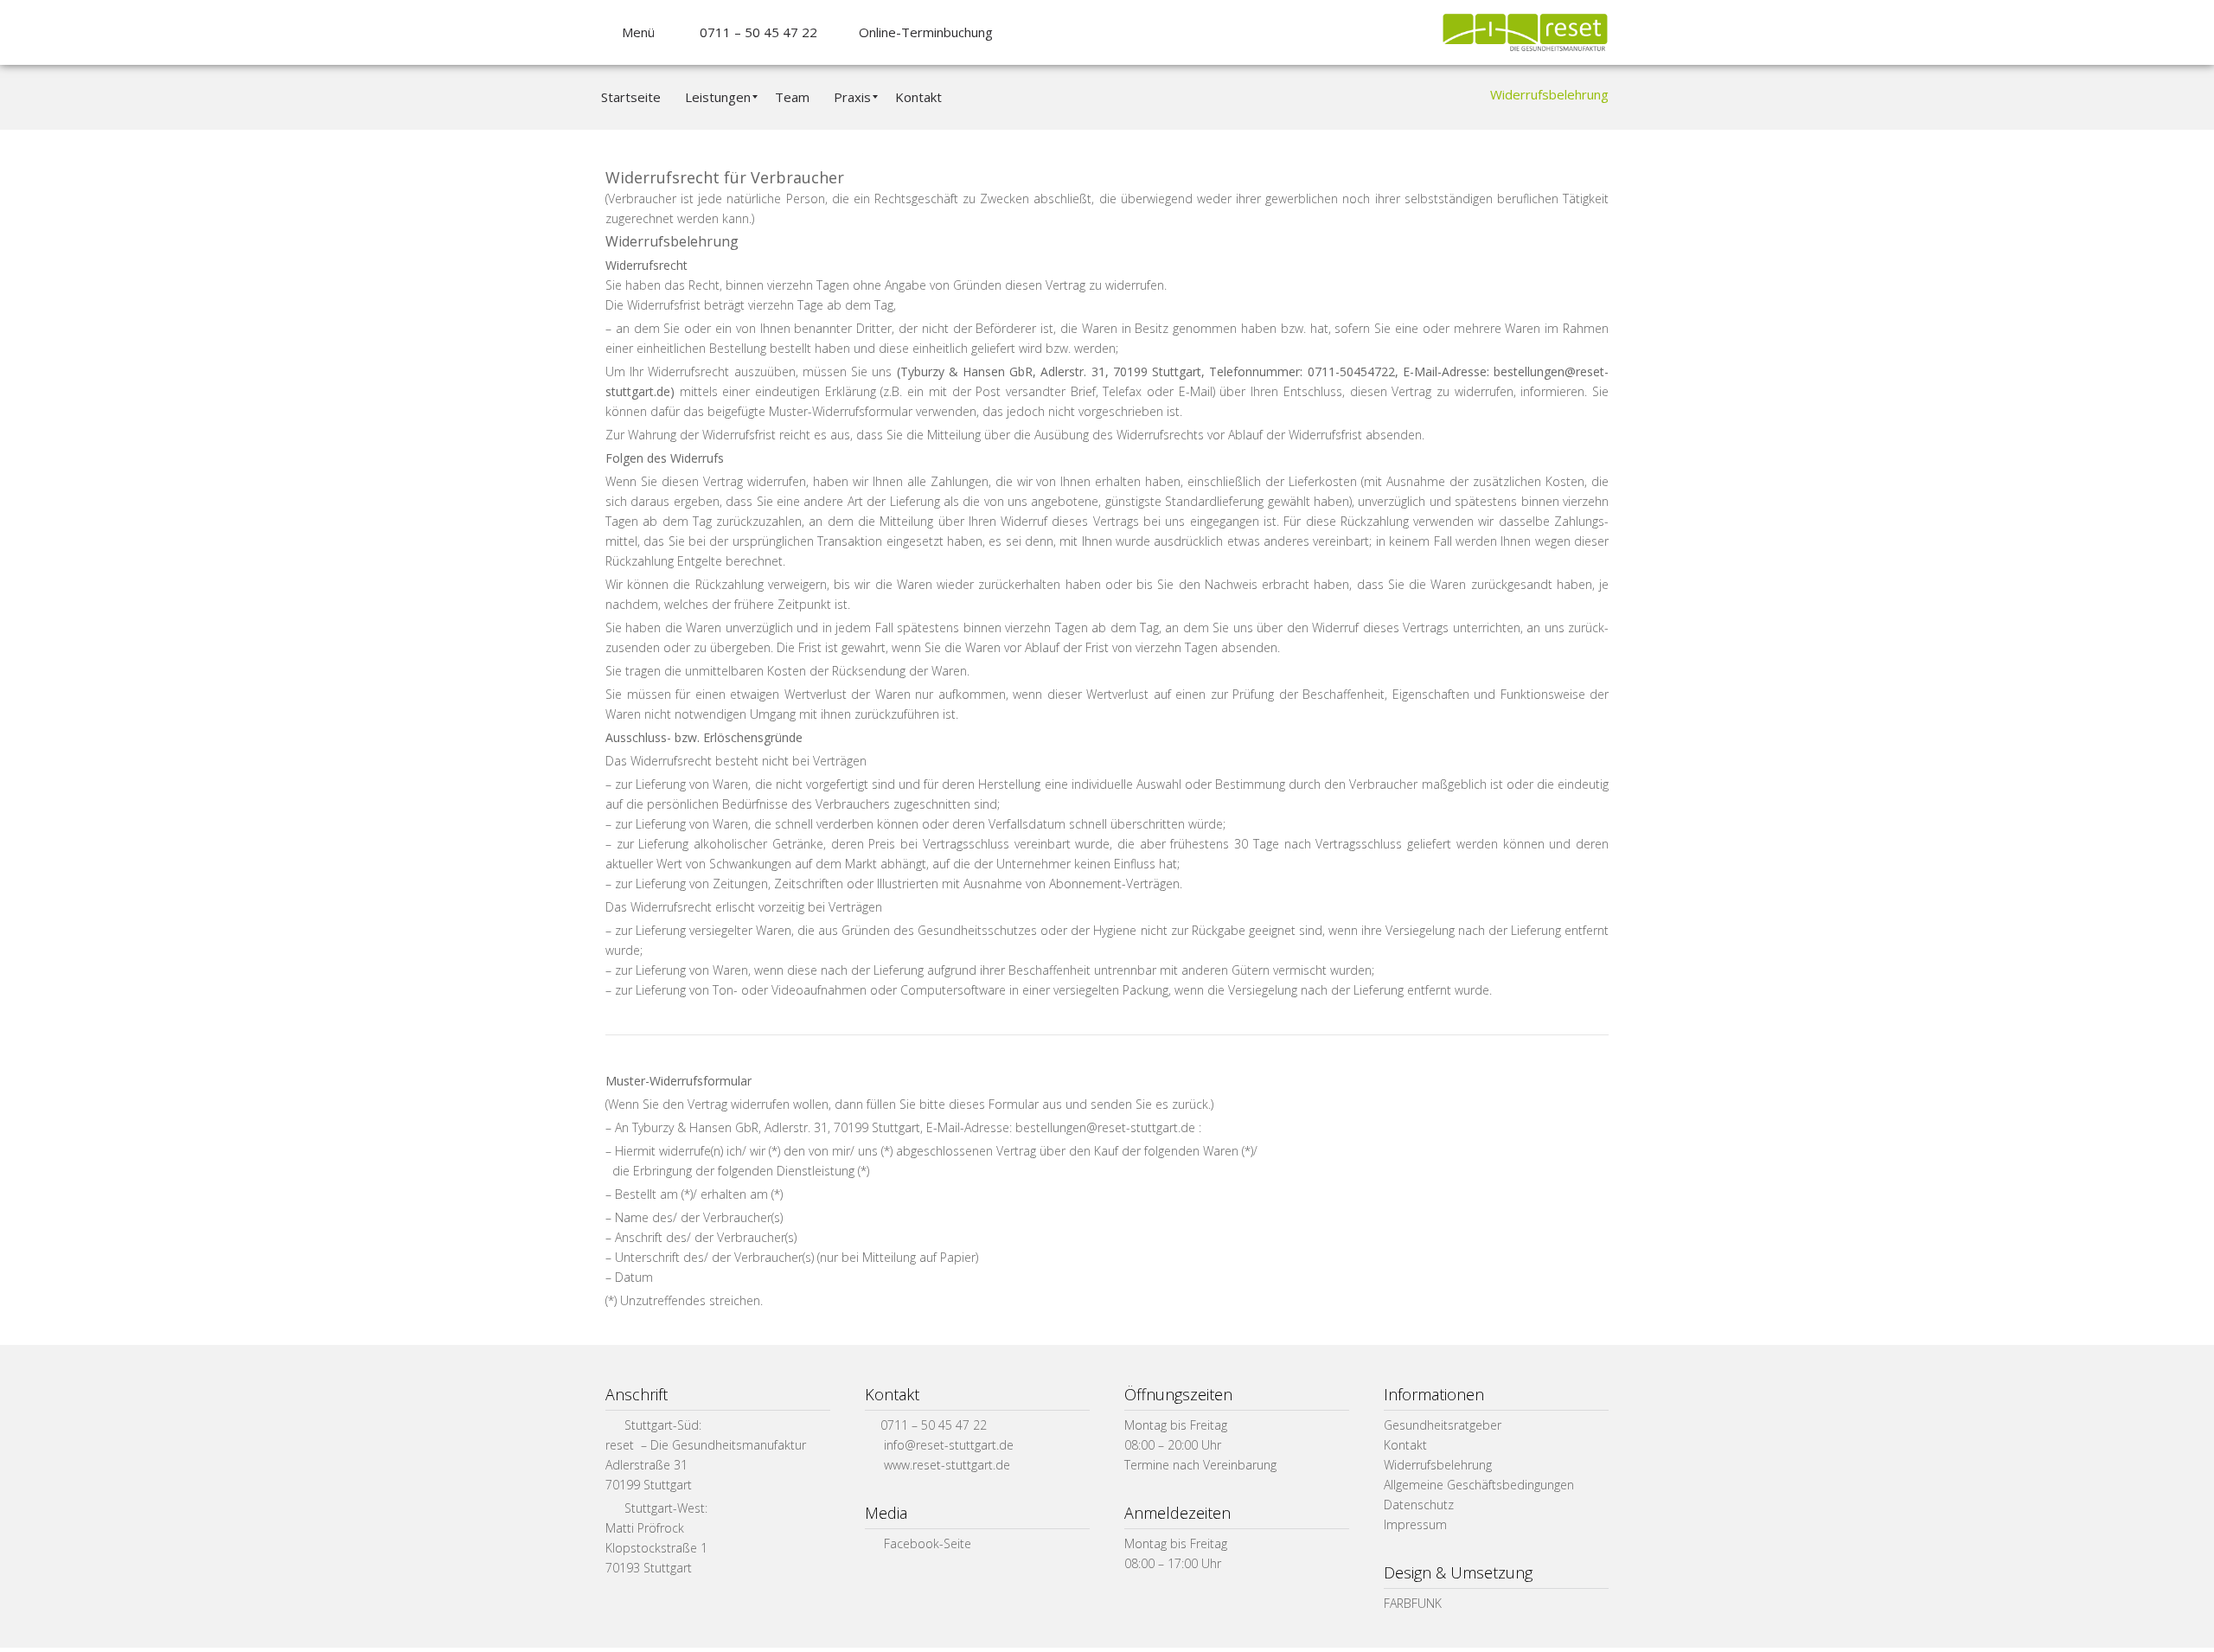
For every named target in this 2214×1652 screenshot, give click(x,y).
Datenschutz (1419, 1505)
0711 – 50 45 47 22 (753, 32)
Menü (635, 32)
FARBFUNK (1413, 1603)
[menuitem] (630, 97)
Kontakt (1405, 1445)
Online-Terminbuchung (922, 32)
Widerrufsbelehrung (1438, 1465)
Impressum (1415, 1524)
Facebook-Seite (926, 1543)
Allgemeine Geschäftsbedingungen (1479, 1485)
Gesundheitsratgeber (1443, 1425)
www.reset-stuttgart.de (947, 1465)
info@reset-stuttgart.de (949, 1445)
